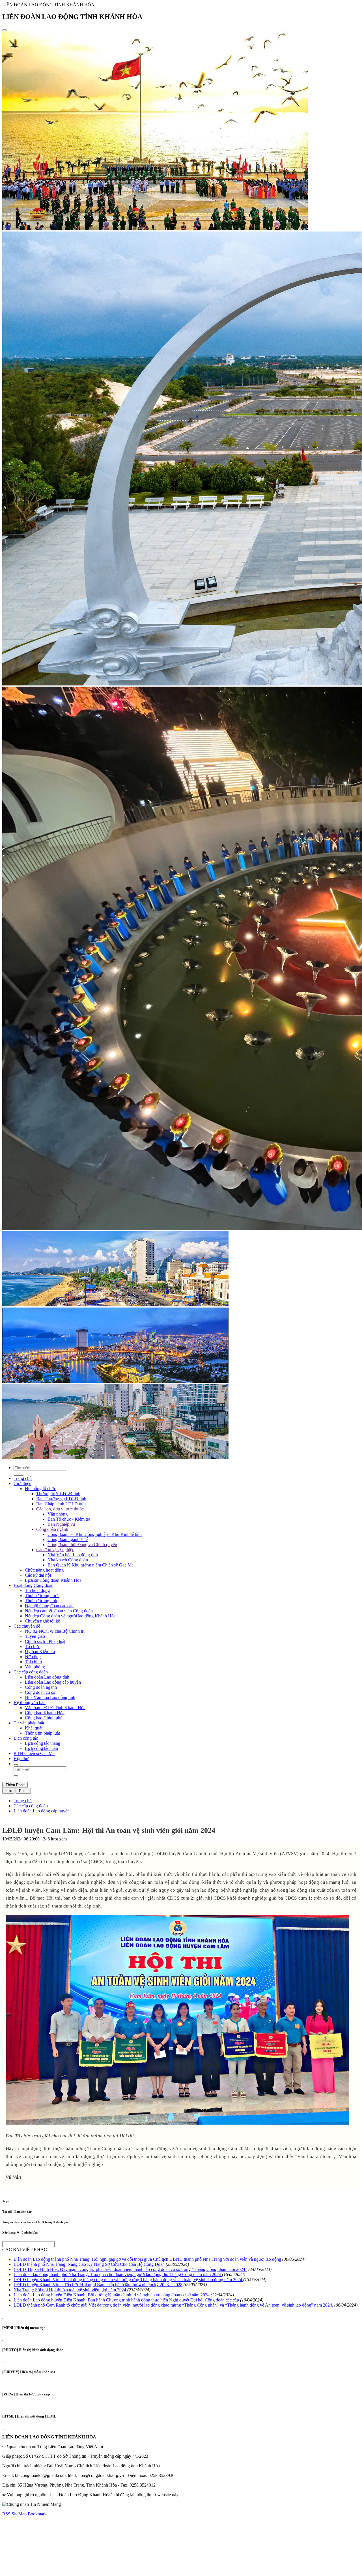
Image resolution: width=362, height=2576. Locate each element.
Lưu (8, 1791)
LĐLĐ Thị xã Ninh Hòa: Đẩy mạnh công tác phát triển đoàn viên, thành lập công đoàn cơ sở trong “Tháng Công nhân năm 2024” (130, 2269)
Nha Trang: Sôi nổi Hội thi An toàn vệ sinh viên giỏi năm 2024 (70, 2290)
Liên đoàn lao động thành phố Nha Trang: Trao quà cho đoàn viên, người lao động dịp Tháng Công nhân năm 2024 (118, 2274)
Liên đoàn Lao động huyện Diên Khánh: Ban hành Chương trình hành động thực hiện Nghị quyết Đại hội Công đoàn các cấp (126, 2300)
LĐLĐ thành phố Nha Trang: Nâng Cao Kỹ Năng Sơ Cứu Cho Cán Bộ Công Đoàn (90, 2264)
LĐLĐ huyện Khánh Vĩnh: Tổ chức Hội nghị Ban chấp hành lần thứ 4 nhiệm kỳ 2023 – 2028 (98, 2285)
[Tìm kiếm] (16, 1765)
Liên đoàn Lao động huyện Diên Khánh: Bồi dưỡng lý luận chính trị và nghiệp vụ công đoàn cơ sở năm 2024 (112, 2295)
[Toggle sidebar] (5, 30)
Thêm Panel (15, 1785)
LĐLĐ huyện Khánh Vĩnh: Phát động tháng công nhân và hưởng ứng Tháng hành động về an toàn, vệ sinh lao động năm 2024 (128, 2280)
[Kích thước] (3, 1822)
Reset (23, 1791)
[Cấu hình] (5, 2361)
